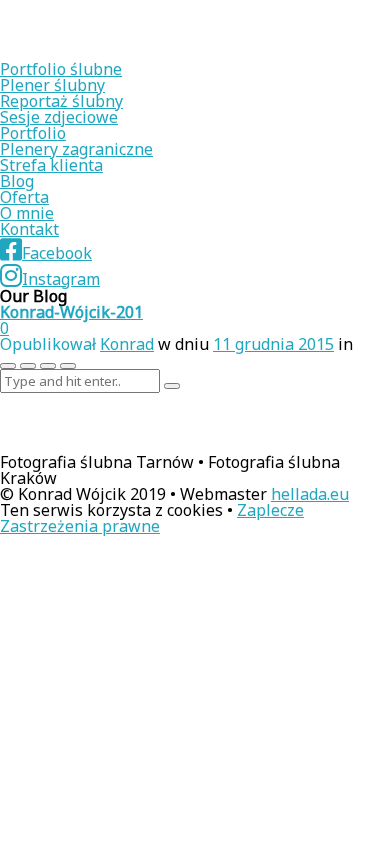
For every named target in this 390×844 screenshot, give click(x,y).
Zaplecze (270, 510)
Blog (17, 181)
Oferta (24, 197)
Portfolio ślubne (61, 69)
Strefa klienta (51, 165)
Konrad (127, 344)
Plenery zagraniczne (76, 149)
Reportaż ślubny (61, 101)
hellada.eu (310, 494)
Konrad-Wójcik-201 (71, 312)
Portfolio (33, 133)
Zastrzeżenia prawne (80, 526)
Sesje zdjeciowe (59, 117)
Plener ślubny (52, 85)
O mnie (27, 213)
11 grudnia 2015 (273, 344)
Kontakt (29, 229)
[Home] (130, 53)
